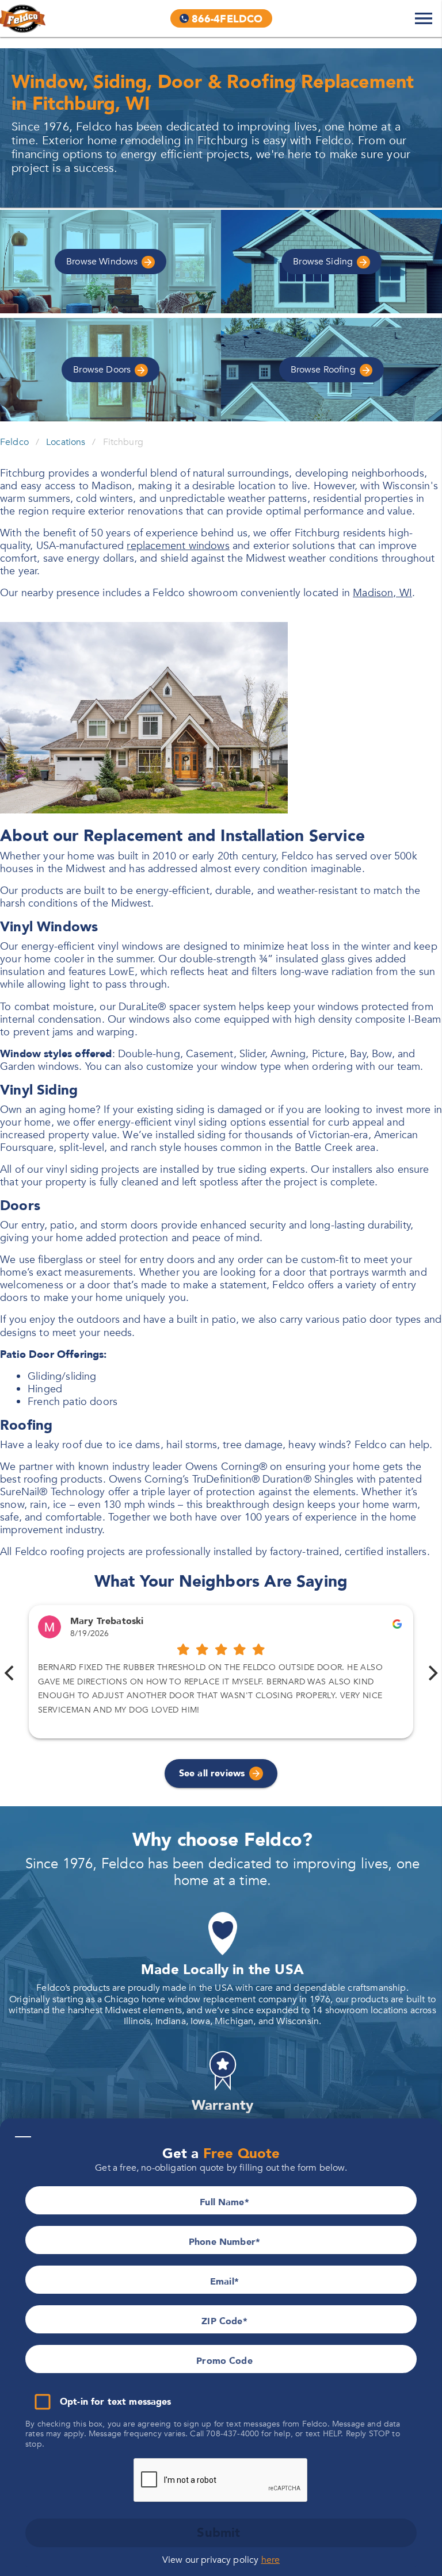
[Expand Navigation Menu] (424, 18)
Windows (103, 262)
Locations (66, 442)
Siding (324, 262)
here (271, 2560)
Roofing (324, 370)
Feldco (14, 442)
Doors (103, 370)
